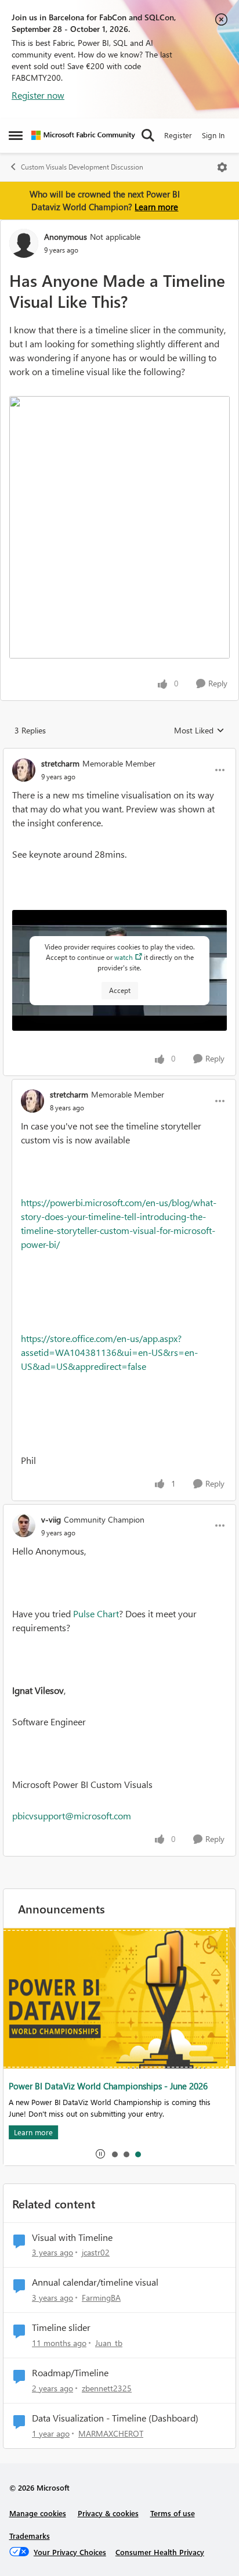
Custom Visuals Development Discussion (82, 167)
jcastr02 (96, 2252)
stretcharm (60, 763)
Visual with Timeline (72, 2237)
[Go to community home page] (83, 135)
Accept (120, 990)
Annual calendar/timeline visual (95, 2282)
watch (124, 957)
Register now (38, 95)
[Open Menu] (222, 167)
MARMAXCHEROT (111, 2433)
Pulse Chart (96, 1613)
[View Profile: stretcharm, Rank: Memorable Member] (24, 770)
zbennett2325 (107, 2388)
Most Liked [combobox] (199, 731)
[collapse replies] (119, 754)
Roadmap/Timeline (70, 2373)
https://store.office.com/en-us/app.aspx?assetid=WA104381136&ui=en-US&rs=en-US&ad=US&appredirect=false (109, 1352)
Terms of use (173, 2513)
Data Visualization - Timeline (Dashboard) (115, 2418)
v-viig (51, 1519)
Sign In (213, 135)
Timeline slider (61, 2327)
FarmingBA (101, 2298)
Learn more (156, 207)
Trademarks (30, 2536)
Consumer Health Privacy (160, 2552)
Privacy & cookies (108, 2513)
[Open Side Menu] (16, 135)
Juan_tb (109, 2343)
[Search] (148, 135)
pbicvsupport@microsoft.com (72, 1816)
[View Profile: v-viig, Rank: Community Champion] (24, 1526)
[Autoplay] (100, 2154)
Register (178, 135)
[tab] (114, 2154)
